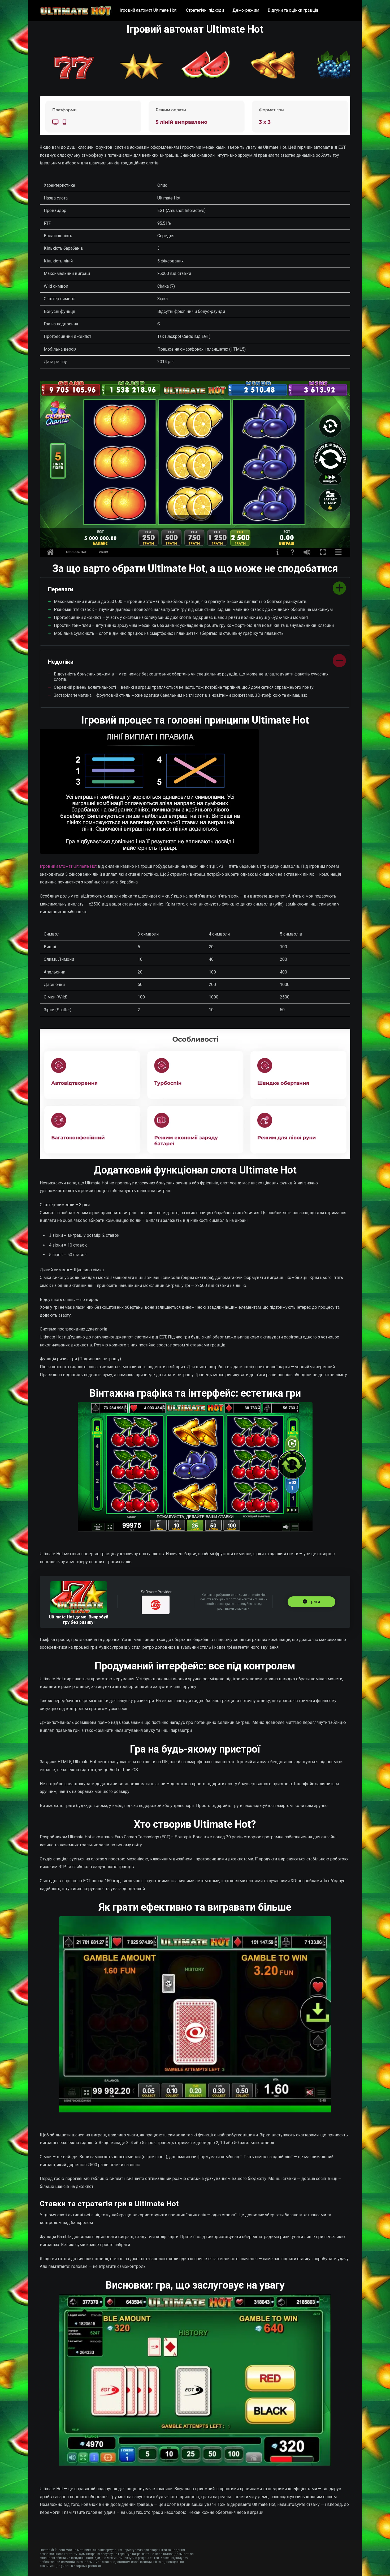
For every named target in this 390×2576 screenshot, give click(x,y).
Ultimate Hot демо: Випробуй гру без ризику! (79, 1620)
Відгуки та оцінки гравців (293, 10)
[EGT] (156, 1605)
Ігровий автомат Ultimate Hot (149, 10)
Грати (314, 1602)
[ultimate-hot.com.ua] (76, 9)
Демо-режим (246, 10)
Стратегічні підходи (205, 10)
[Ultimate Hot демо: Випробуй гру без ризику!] (79, 1612)
